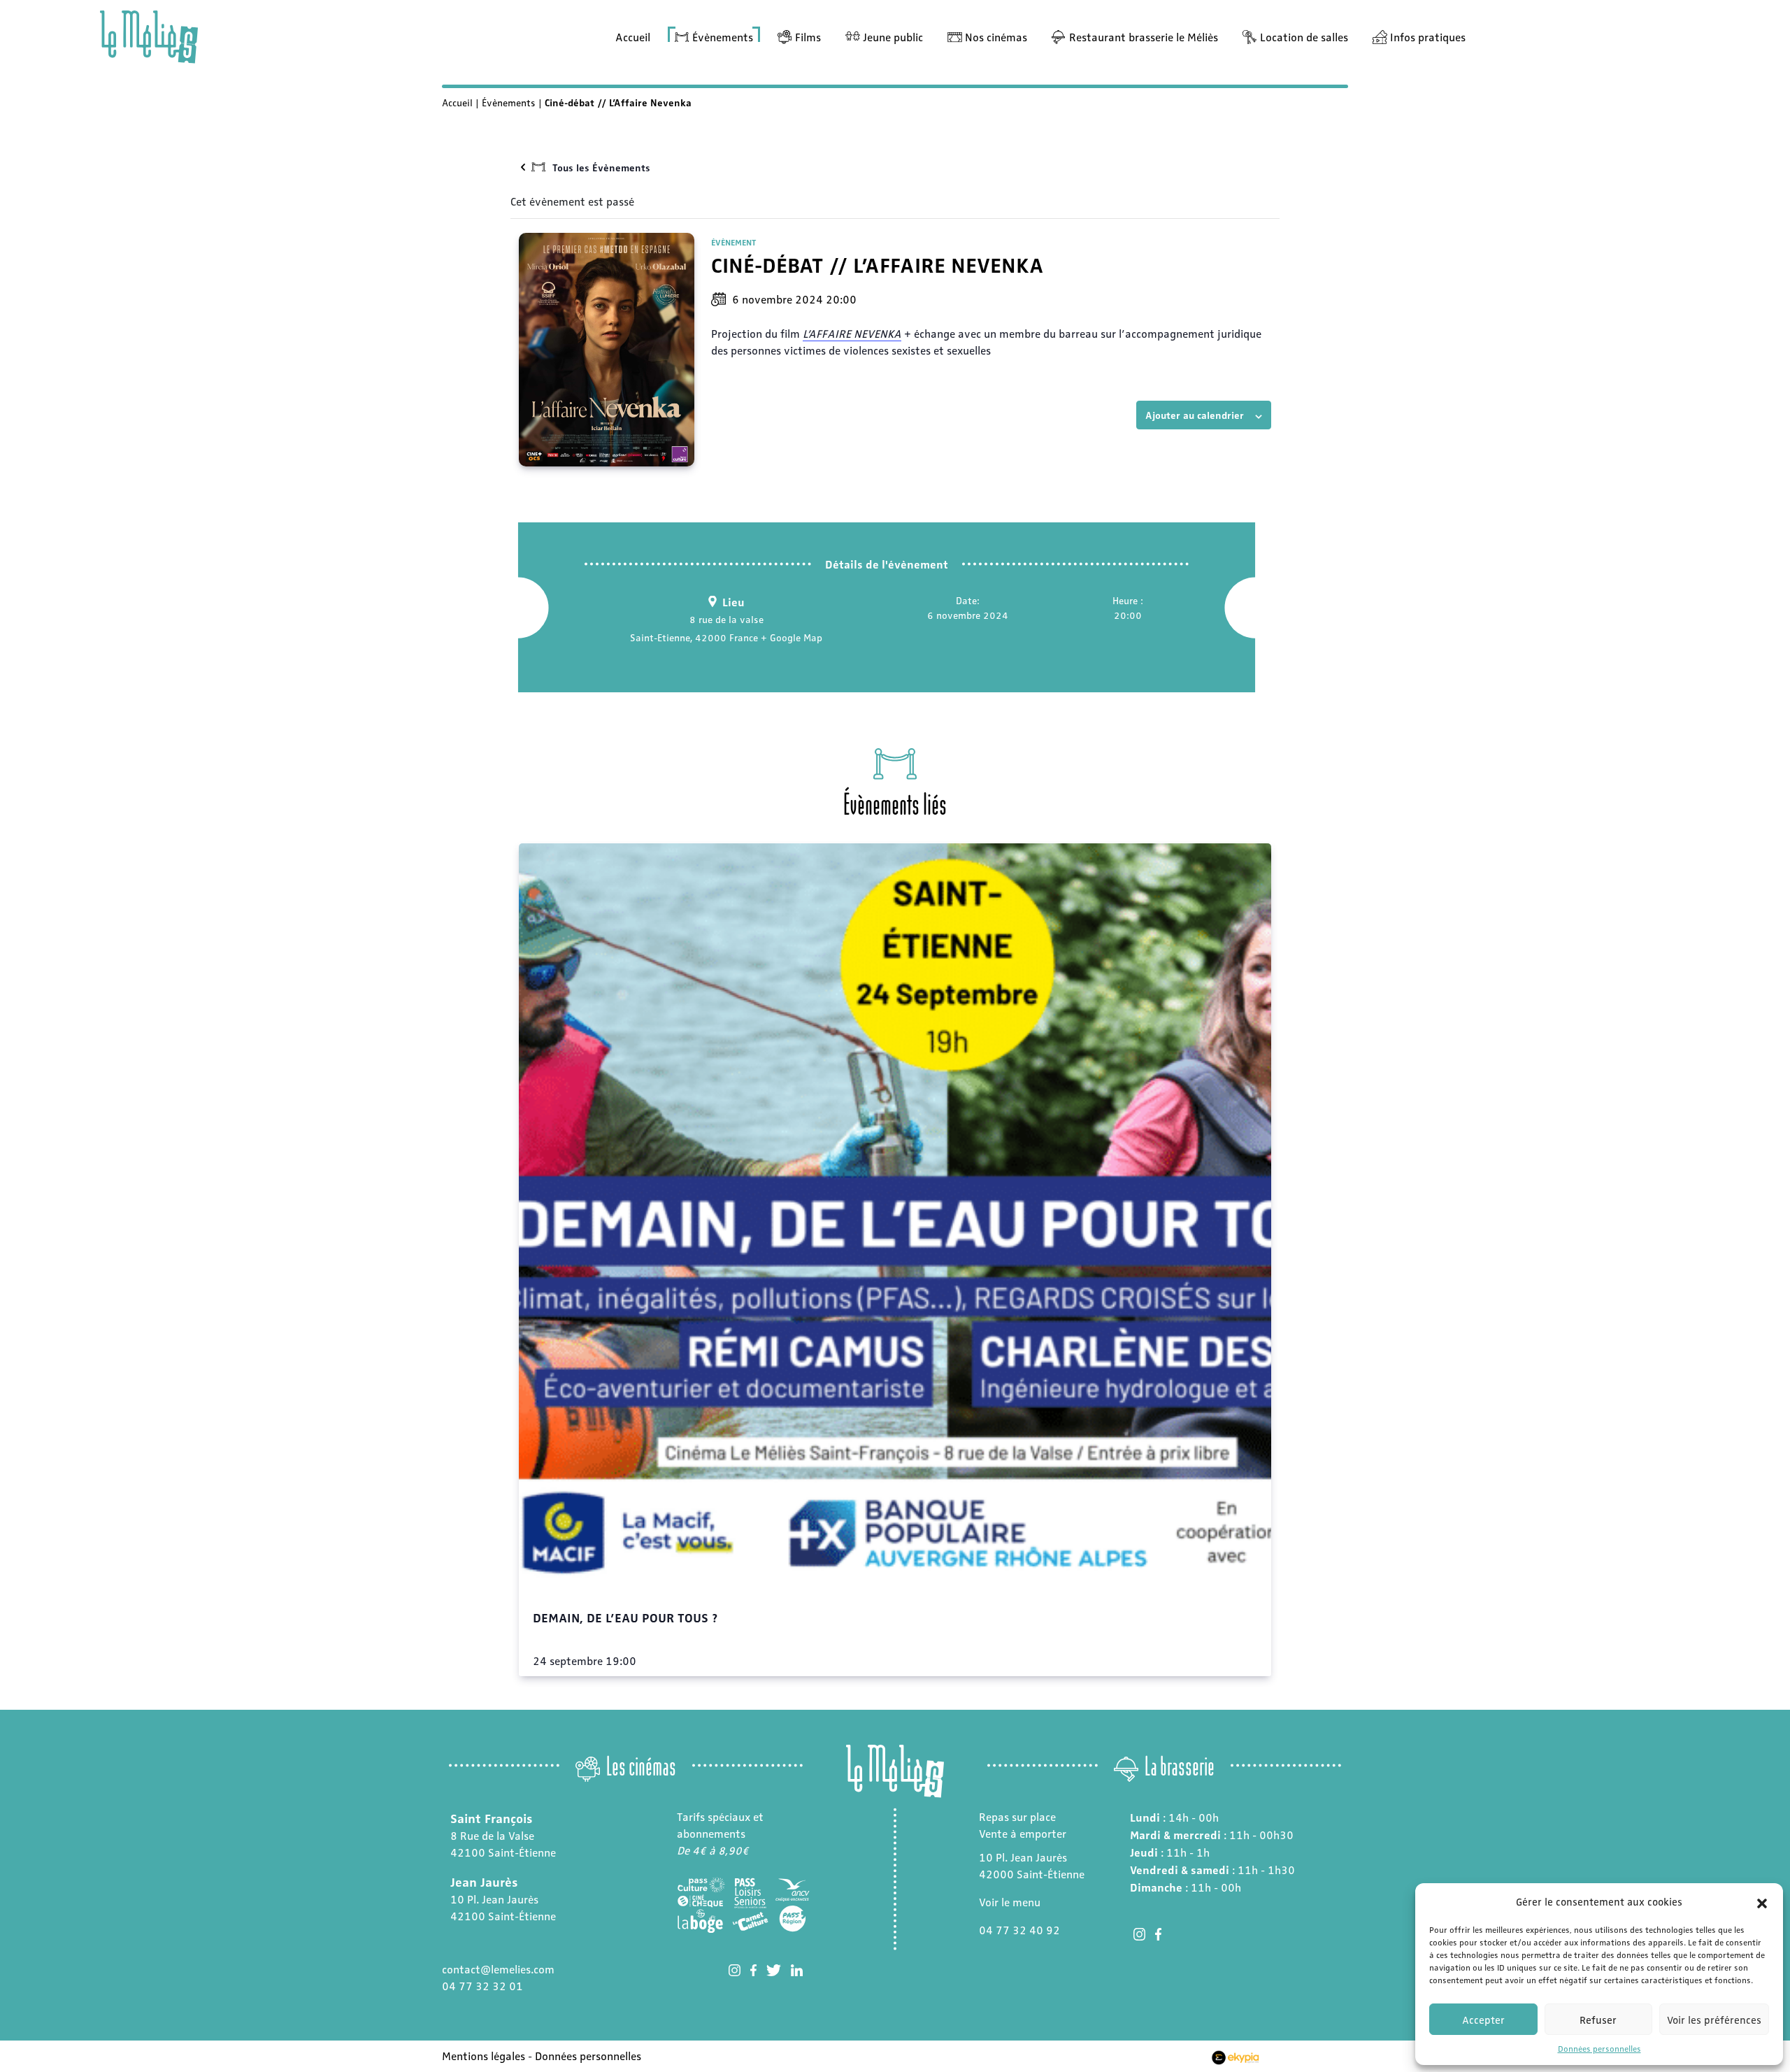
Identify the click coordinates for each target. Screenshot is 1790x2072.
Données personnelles (1599, 2048)
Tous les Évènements (601, 167)
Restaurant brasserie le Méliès (1144, 37)
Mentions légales (484, 2056)
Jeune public (893, 37)
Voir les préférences (1714, 2020)
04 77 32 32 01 (482, 1986)
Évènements (723, 37)
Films (808, 37)
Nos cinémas (996, 37)
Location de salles (1304, 37)
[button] (1762, 1901)
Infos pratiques (1428, 37)
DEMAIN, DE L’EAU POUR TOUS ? (625, 1617)
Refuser (1598, 2020)
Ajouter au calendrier (1195, 415)
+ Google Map (792, 637)
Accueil (633, 37)
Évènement (733, 242)
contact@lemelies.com (498, 1969)
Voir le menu (1010, 1902)
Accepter (1483, 2020)
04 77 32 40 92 (1019, 1930)
